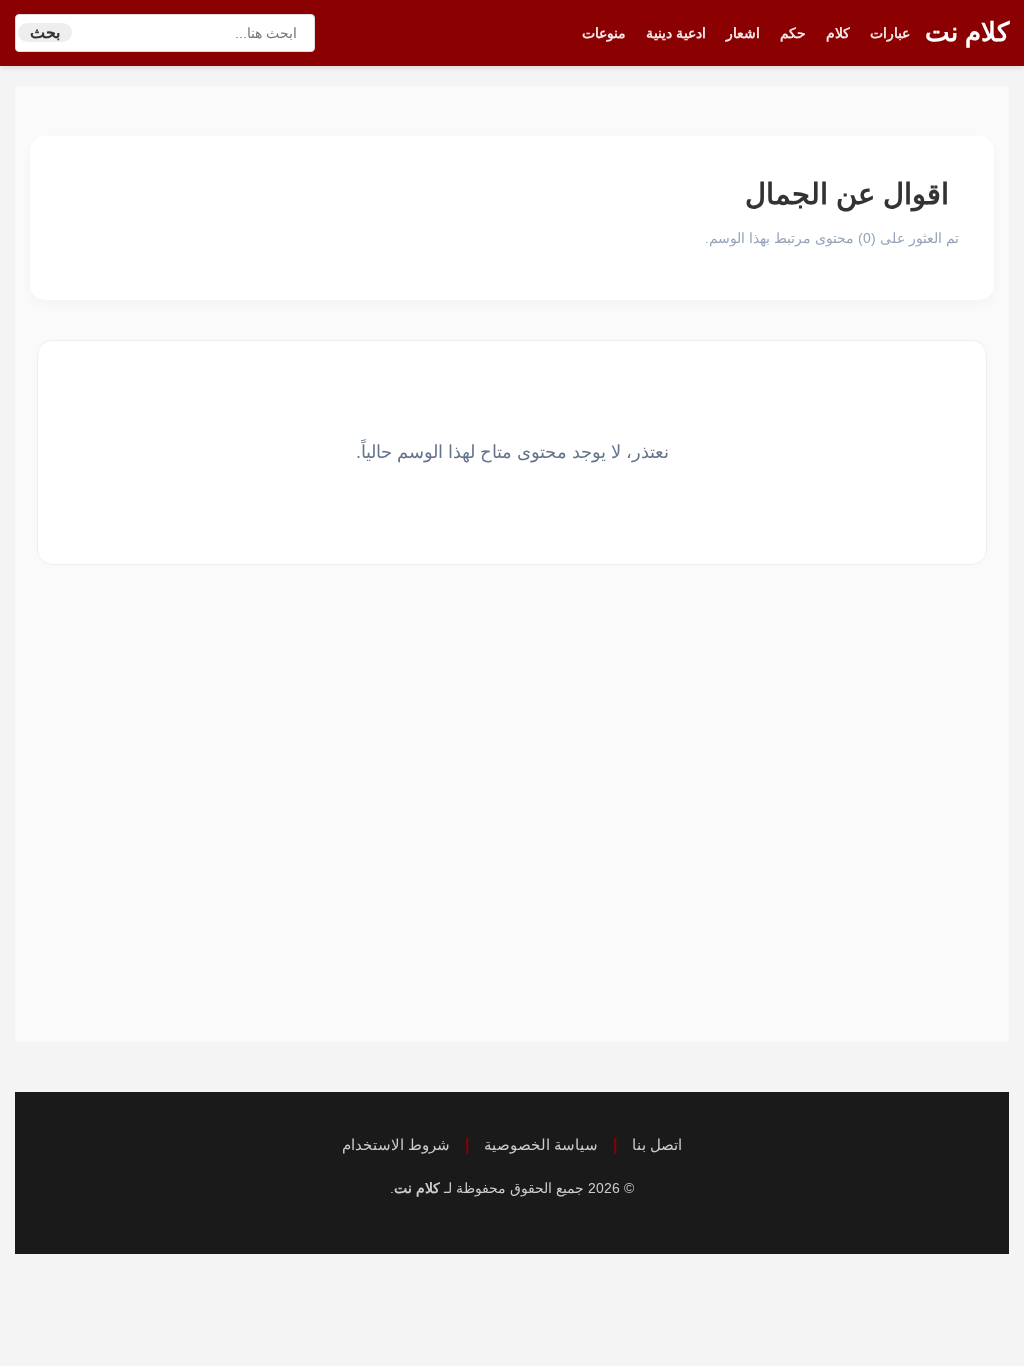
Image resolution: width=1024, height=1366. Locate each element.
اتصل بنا (657, 1144)
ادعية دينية (676, 33)
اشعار (743, 33)
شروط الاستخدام (396, 1144)
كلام (838, 33)
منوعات (604, 33)
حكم (793, 33)
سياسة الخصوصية (541, 1144)
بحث (45, 32)
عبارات (890, 33)
